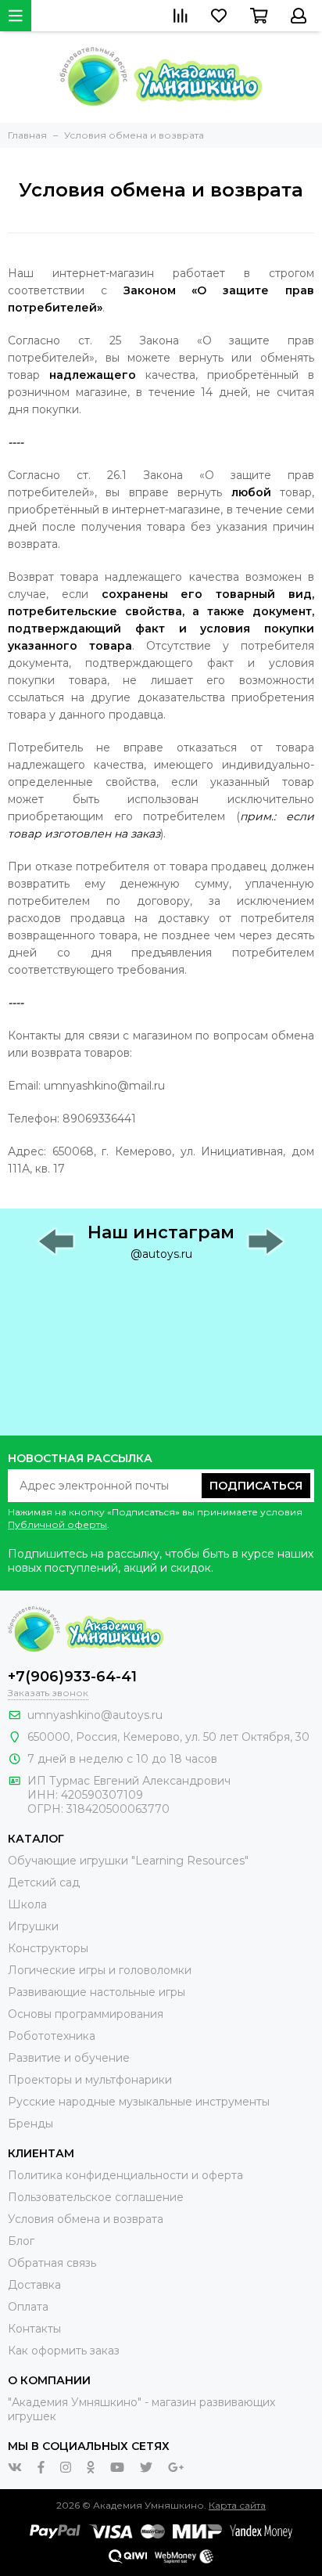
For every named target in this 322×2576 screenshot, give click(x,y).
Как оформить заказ (64, 2351)
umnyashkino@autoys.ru (95, 1715)
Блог (21, 2241)
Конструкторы (48, 1948)
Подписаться (256, 1486)
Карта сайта (237, 2505)
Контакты (34, 2329)
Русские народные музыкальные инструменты (139, 2102)
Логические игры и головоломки (100, 1970)
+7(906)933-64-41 (72, 1677)
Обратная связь (52, 2263)
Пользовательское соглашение (96, 2197)
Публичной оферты (57, 1524)
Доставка (34, 2285)
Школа (27, 1904)
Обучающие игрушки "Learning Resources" (128, 1861)
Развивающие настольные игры (97, 1992)
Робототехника (52, 2036)
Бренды (30, 2124)
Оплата (28, 2307)
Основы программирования (86, 2014)
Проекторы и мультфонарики (90, 2080)
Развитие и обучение (69, 2058)
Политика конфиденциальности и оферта (125, 2175)
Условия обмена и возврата (86, 2219)
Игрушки (33, 1926)
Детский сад (44, 1882)
